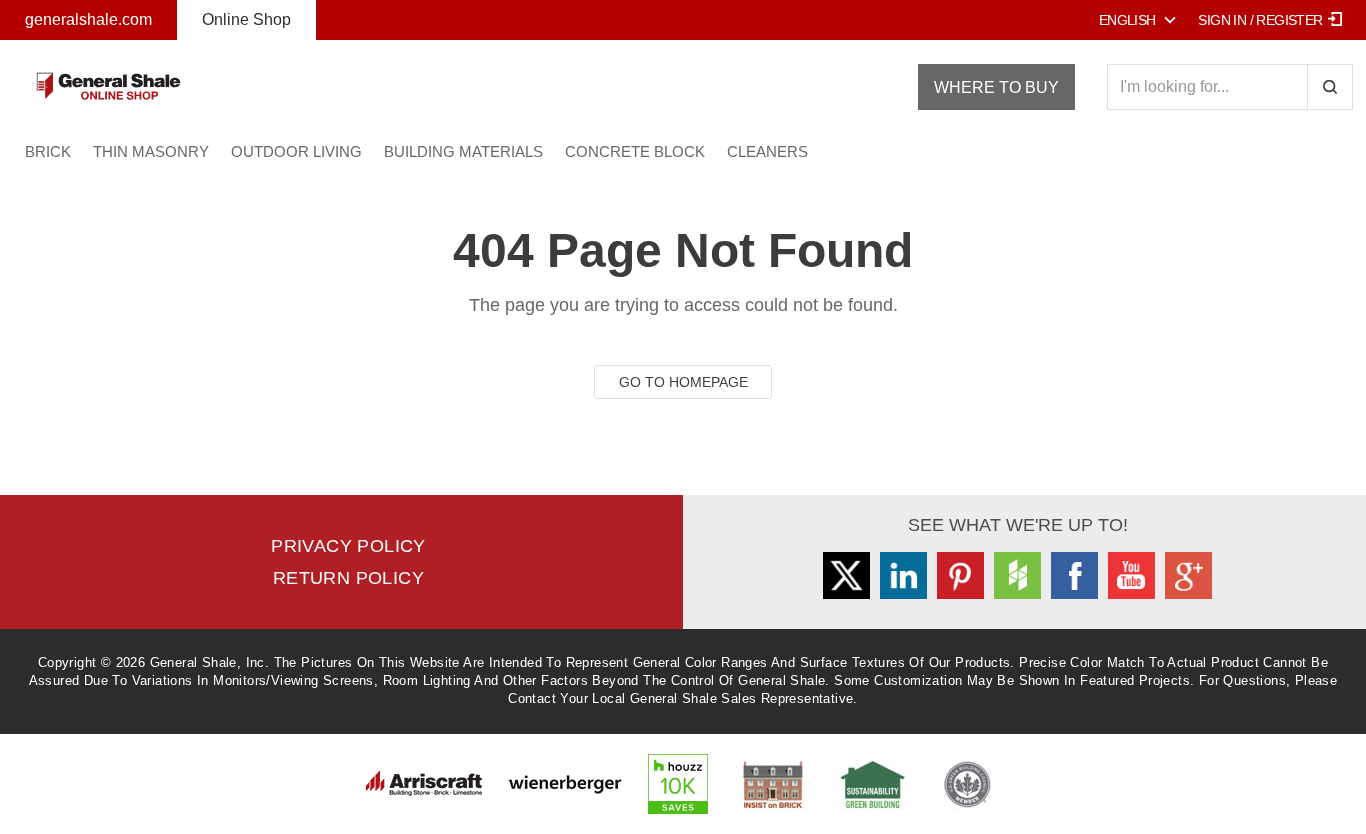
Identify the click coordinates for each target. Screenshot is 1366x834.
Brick (48, 151)
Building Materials (463, 151)
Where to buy (996, 87)
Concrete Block (635, 151)
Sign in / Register (1260, 20)
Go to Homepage (683, 382)
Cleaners (767, 151)
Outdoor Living (296, 151)
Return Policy (348, 578)
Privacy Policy (348, 546)
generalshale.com (88, 19)
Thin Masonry (151, 151)
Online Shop (246, 19)
